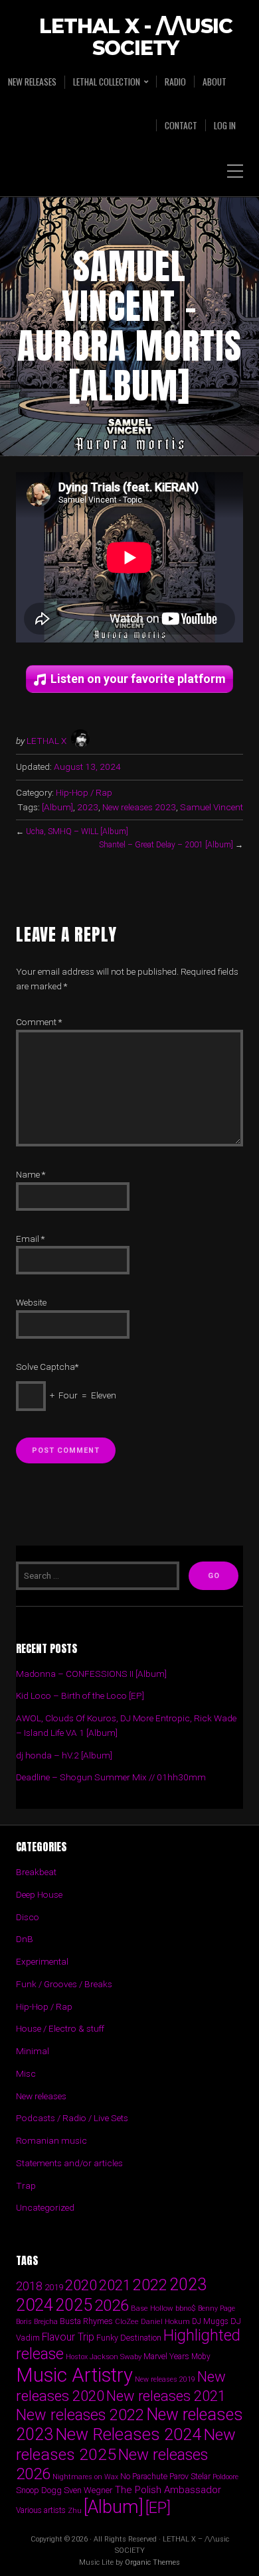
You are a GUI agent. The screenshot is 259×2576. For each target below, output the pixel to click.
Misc (26, 2073)
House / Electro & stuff (60, 2028)
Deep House (39, 1894)
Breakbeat (36, 1872)
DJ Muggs (210, 2321)
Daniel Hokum (165, 2321)
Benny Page (216, 2308)
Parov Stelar (190, 2476)
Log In (225, 125)
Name (31, 1174)
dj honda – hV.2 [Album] (64, 1755)
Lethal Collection (107, 82)
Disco (28, 1917)
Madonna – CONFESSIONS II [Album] (91, 1674)
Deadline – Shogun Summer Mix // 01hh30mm (111, 1777)
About (215, 82)
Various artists (41, 2510)
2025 (74, 2305)
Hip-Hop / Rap (84, 792)
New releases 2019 (165, 2379)
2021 (115, 2285)
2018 (29, 2286)
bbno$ (186, 2308)
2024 (35, 2305)
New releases (32, 82)
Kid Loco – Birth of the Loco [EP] (80, 1695)
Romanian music (51, 2140)
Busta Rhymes (86, 2321)
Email (30, 1239)
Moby (201, 2357)
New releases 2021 (166, 2396)
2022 (150, 2285)
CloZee (127, 2322)
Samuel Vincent (212, 807)
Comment (39, 1022)
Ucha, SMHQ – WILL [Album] (77, 831)
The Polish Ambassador (168, 2490)
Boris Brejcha (37, 2322)
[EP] (158, 2508)
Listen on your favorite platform (138, 679)
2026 (112, 2305)
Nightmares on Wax (85, 2477)
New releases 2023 (139, 807)
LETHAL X (46, 741)
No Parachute (144, 2477)
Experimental (42, 1961)
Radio (175, 82)
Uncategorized (45, 2207)
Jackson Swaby (116, 2357)
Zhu (75, 2510)
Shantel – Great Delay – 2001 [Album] (166, 845)
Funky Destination (129, 2338)
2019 (54, 2287)
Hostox (77, 2357)
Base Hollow (152, 2308)
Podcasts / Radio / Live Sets (72, 2118)
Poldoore (225, 2477)
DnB (25, 1939)
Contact (181, 125)
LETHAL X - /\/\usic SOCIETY (136, 38)
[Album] (57, 807)
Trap (26, 2185)
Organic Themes (152, 2562)
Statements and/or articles (69, 2163)
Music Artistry (74, 2375)
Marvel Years (166, 2356)
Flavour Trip (68, 2337)
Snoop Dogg (39, 2490)
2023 (88, 807)
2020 (81, 2285)
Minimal (33, 2051)
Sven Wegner (88, 2490)
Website (31, 1302)
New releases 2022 (80, 2415)
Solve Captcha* (47, 1367)
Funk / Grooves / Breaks (64, 1984)
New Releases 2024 (128, 2434)
